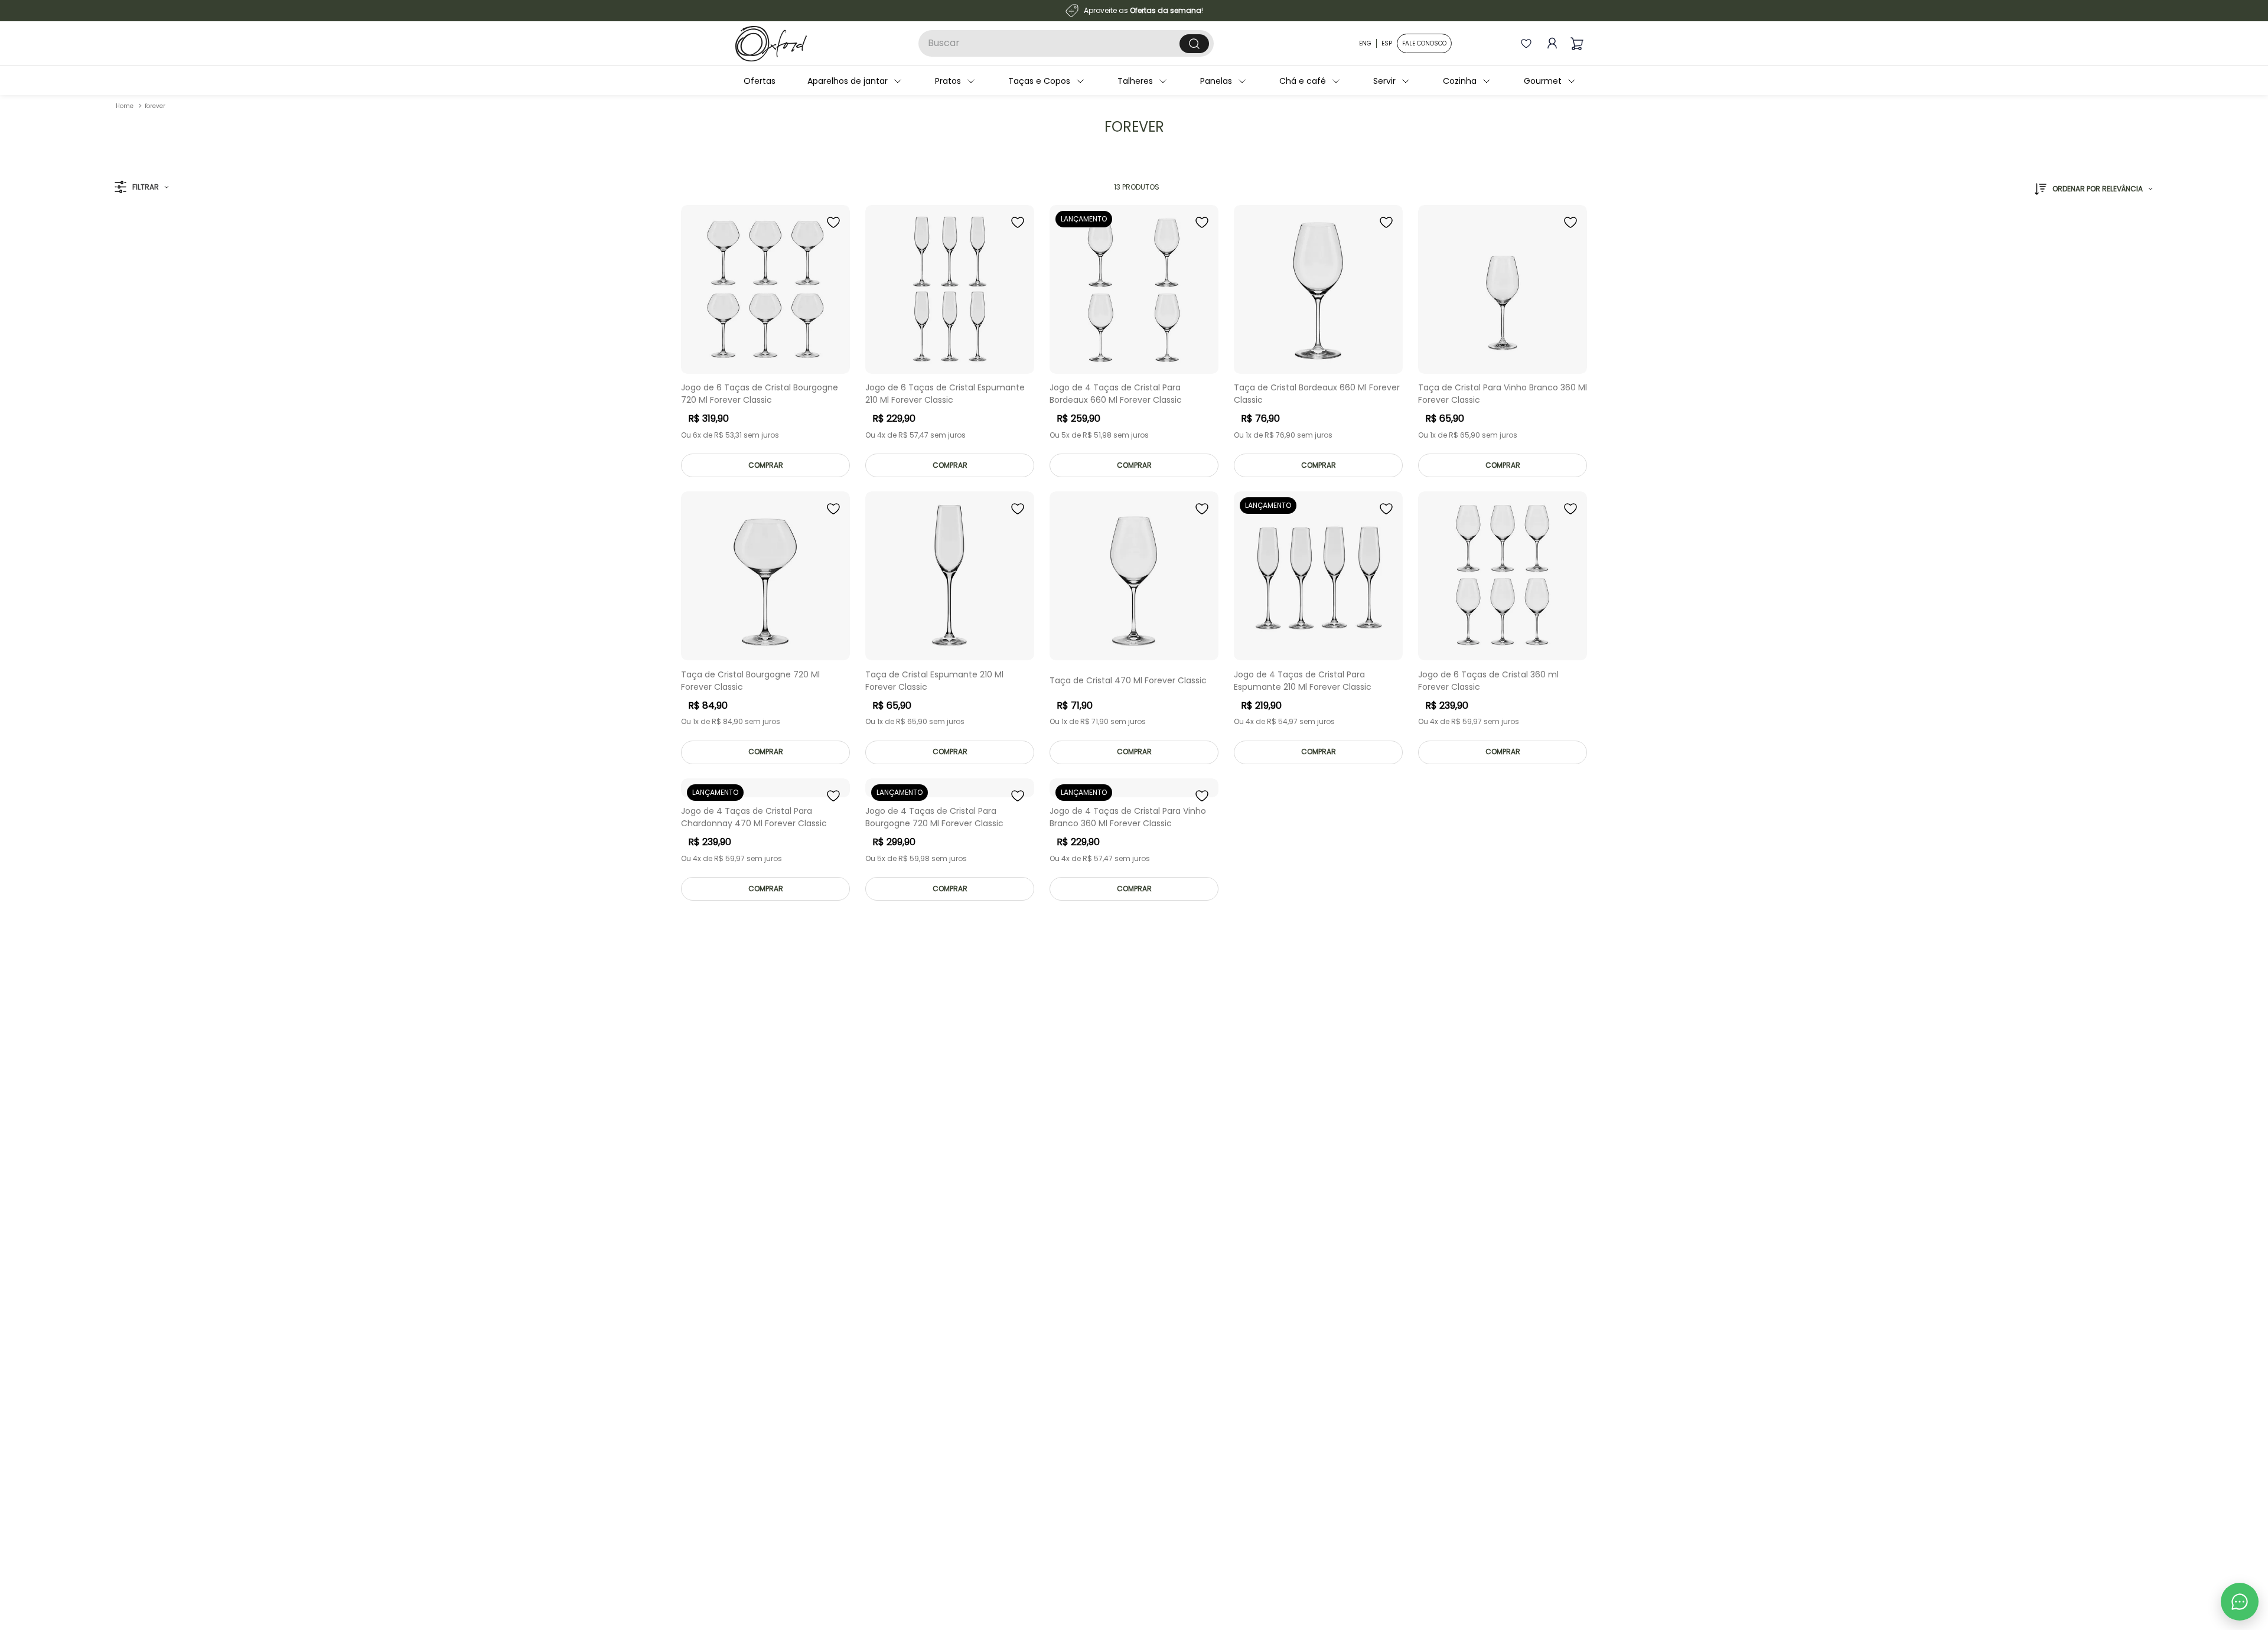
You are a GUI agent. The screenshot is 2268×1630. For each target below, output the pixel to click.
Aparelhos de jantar (819, 81)
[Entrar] (1550, 43)
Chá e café (1274, 81)
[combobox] (1066, 43)
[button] (141, 188)
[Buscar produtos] (1194, 44)
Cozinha (1431, 81)
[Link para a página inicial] (125, 106)
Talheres (1106, 81)
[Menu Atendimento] (2240, 1602)
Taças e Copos (1010, 81)
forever (155, 106)
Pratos (919, 81)
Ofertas (731, 81)
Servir (1355, 81)
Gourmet (1514, 81)
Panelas (1187, 81)
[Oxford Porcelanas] (771, 44)
